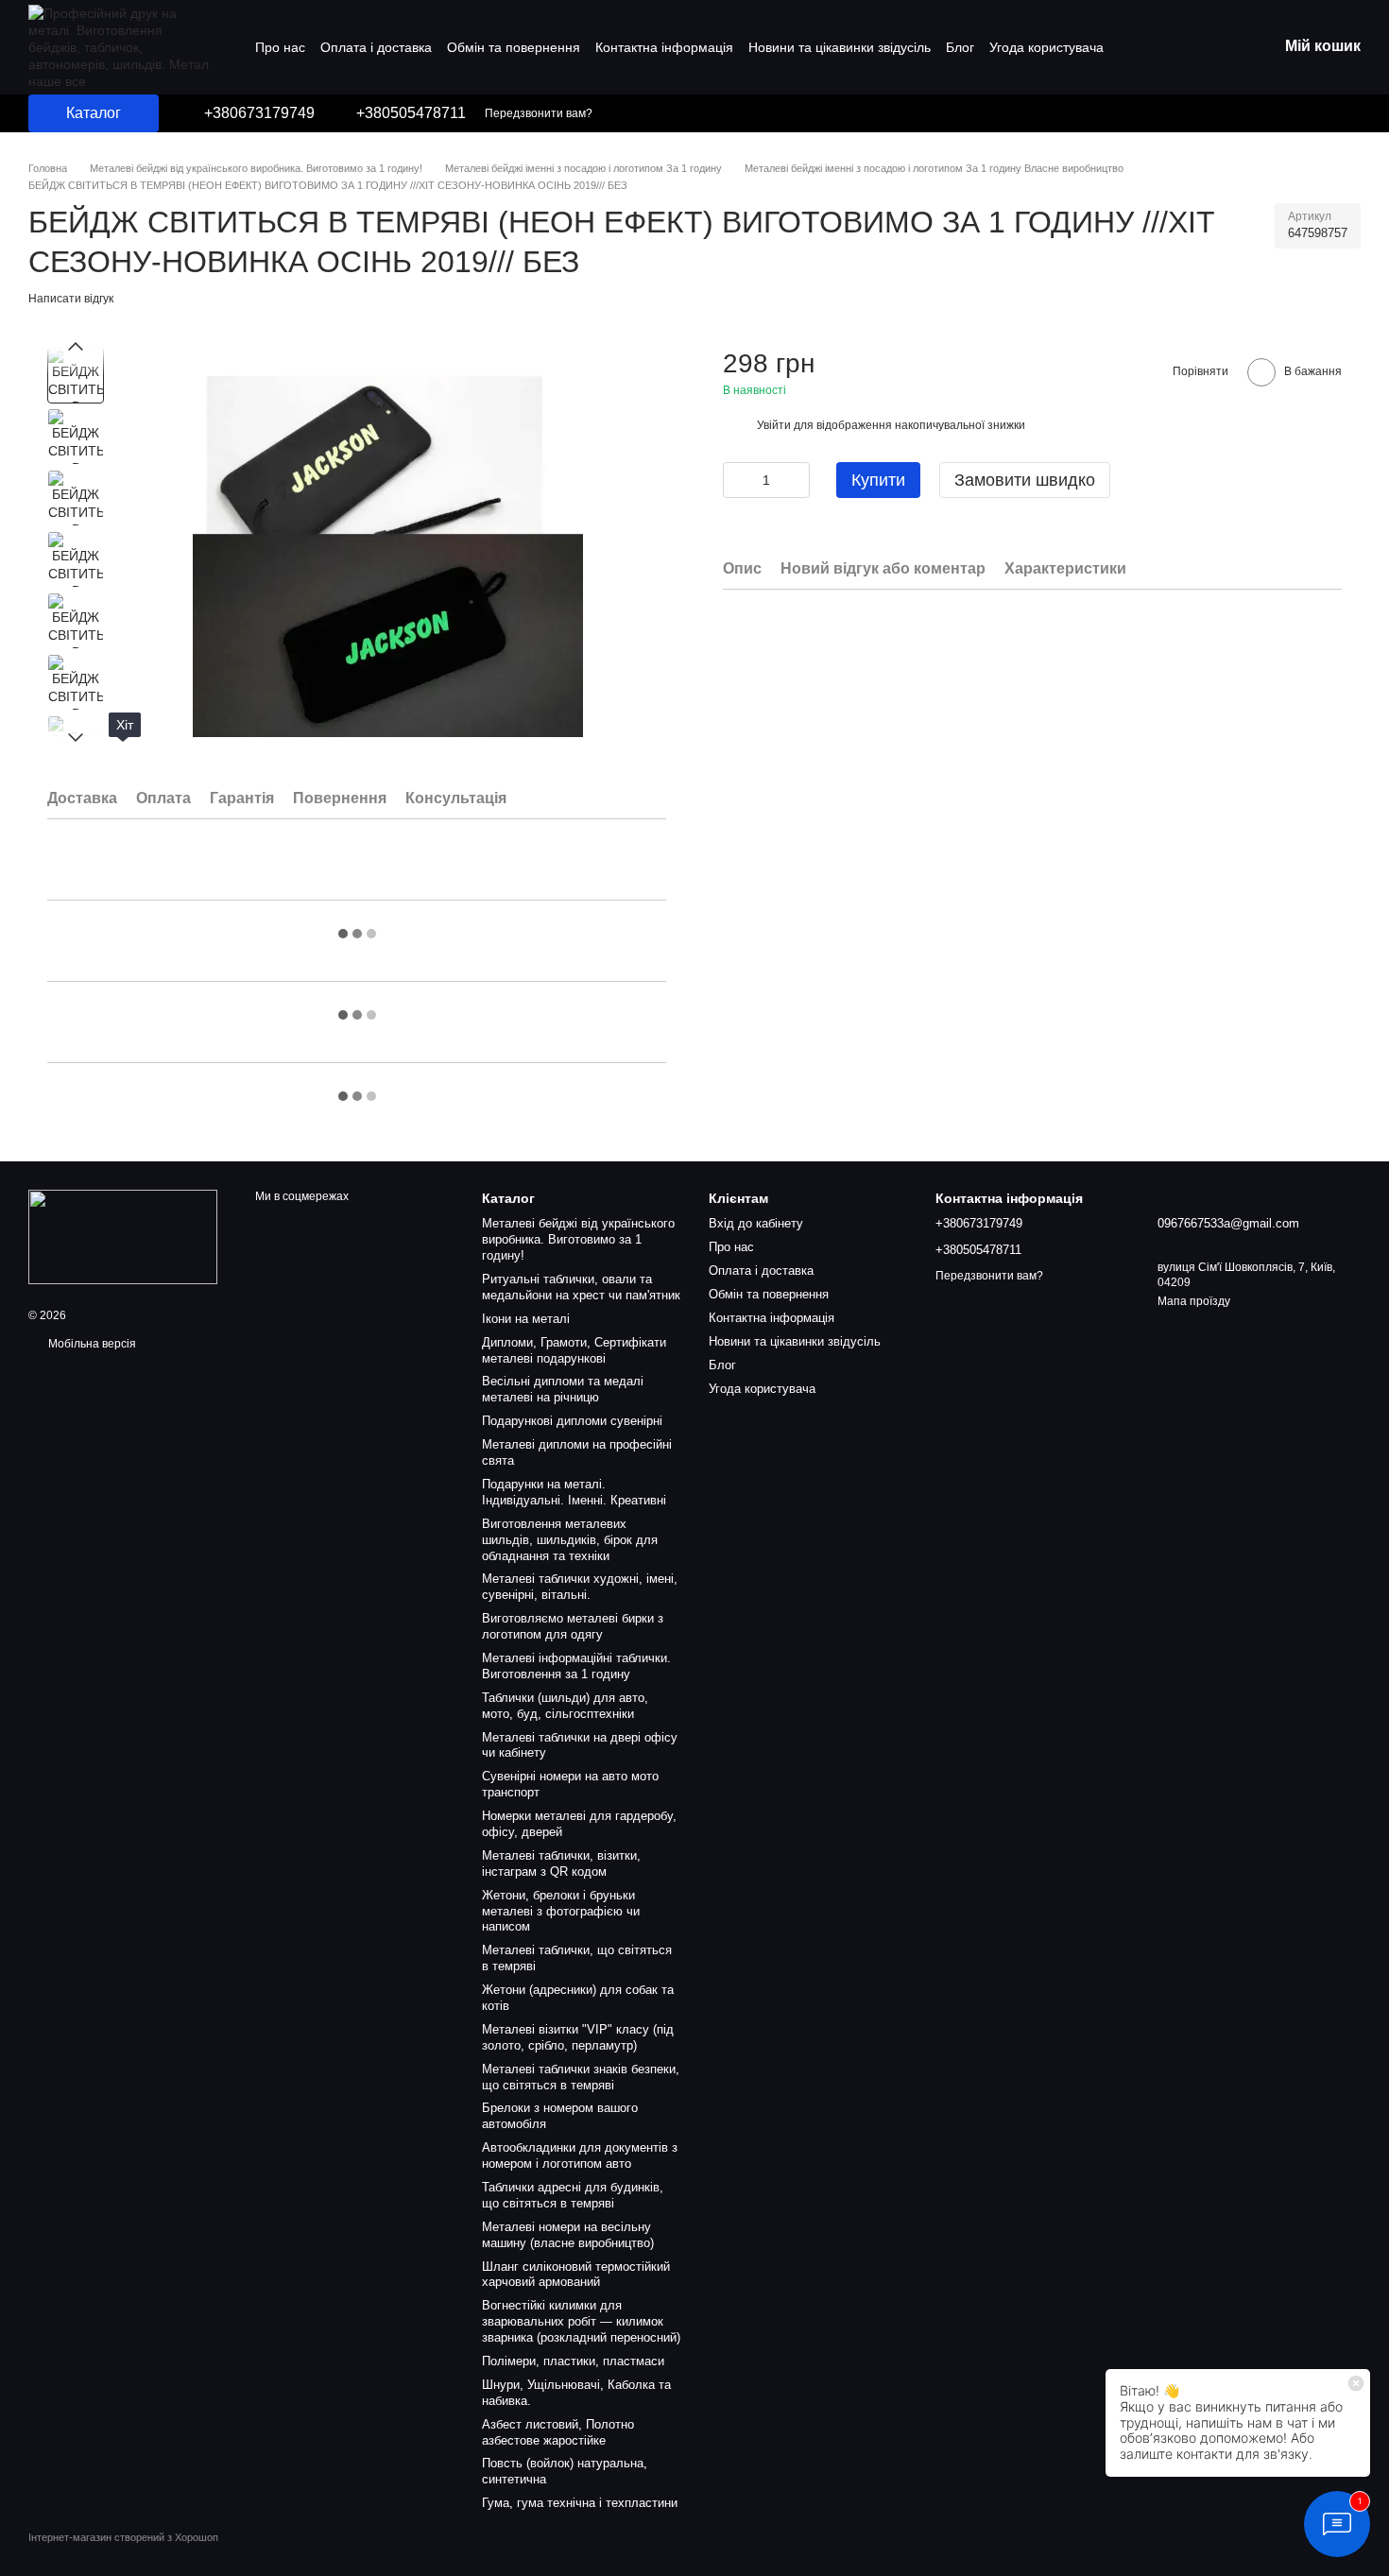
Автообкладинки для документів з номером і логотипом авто (580, 2155)
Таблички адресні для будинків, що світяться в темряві (573, 2195)
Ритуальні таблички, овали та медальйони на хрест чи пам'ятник (581, 1287)
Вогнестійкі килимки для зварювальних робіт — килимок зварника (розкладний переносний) (581, 2321)
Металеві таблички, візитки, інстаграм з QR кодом (561, 1863)
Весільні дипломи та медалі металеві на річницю (563, 1389)
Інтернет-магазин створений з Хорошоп (123, 2537)
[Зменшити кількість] (737, 480)
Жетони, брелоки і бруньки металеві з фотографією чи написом (561, 1911)
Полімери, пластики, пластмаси (573, 2361)
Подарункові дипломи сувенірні (572, 1421)
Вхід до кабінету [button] (756, 1223)
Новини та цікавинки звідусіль (840, 47)
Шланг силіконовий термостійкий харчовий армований (576, 2275)
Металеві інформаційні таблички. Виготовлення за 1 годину (576, 1666)
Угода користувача (1046, 47)
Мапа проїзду (1194, 1301)
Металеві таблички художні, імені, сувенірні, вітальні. (580, 1587)
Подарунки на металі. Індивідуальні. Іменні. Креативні (574, 1492)
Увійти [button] (774, 425)
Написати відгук (71, 299)
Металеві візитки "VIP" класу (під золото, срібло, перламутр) (578, 2037)
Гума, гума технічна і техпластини (580, 2503)
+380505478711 (411, 113)
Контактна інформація (664, 47)
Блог (960, 47)
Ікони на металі (526, 1319)
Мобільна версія (91, 1344)
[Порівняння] (1295, 113)
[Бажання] (1332, 113)
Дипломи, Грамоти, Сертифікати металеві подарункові (574, 1350)
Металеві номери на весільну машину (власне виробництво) (568, 2235)
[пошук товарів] (1251, 113)
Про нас (280, 47)
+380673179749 (259, 113)
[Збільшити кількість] (796, 480)
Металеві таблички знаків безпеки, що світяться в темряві (581, 2077)
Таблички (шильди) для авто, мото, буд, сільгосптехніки (565, 1706)
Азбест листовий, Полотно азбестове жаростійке (558, 2432)
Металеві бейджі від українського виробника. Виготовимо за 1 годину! (578, 1239)
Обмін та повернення (514, 47)
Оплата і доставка (376, 47)
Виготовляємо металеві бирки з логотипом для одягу (573, 1626)
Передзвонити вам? (539, 113)
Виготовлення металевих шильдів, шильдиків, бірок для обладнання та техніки (570, 1540)
